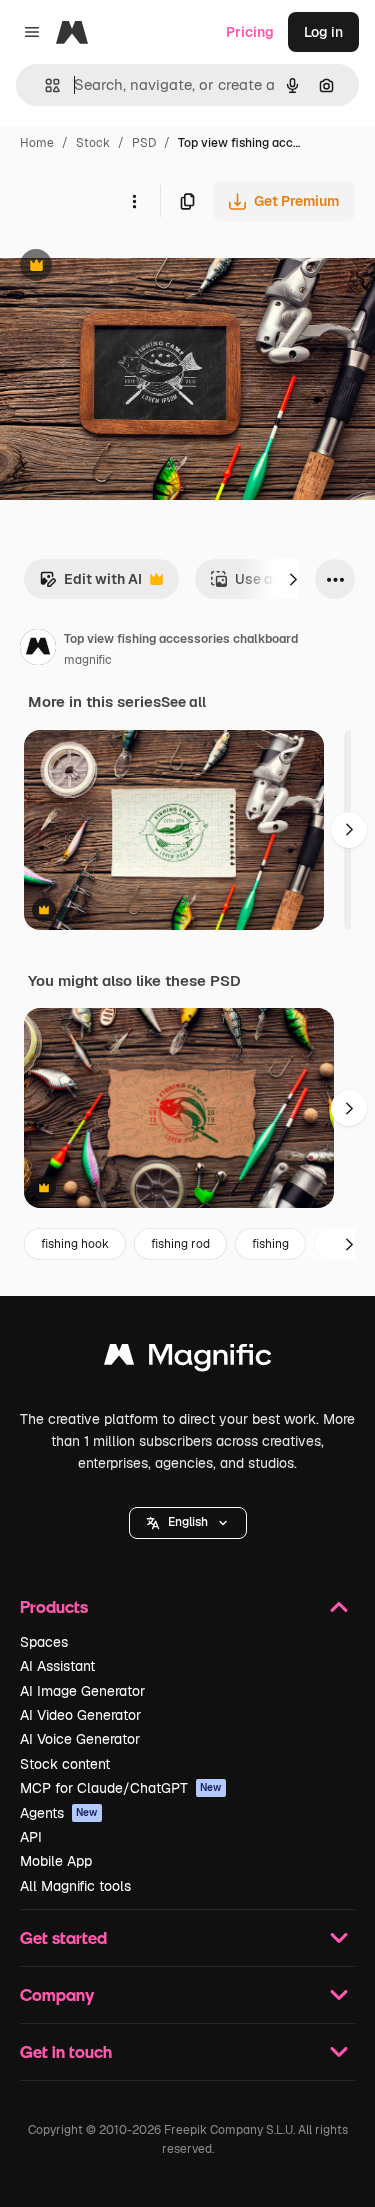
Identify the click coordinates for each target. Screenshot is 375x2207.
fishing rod (180, 1244)
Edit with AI (90, 584)
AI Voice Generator (80, 1739)
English (188, 1522)
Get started (63, 1937)
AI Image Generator (82, 1691)
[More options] (134, 201)
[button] (188, 1523)
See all (183, 702)
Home (37, 143)
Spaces (44, 1642)
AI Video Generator (80, 1715)
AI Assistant (57, 1666)
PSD (144, 143)
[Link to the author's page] (38, 650)
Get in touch (66, 2051)
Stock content (65, 1764)
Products (54, 1606)
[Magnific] (188, 1359)
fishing (270, 1244)
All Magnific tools (75, 1886)
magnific (88, 660)
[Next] (293, 579)
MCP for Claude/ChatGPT (121, 1788)
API (31, 1837)
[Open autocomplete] (44, 85)
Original (128, 267)
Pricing (250, 32)
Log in (323, 32)
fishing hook (75, 1244)
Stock (93, 143)
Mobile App (56, 1861)
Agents (59, 1813)
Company (57, 1994)
